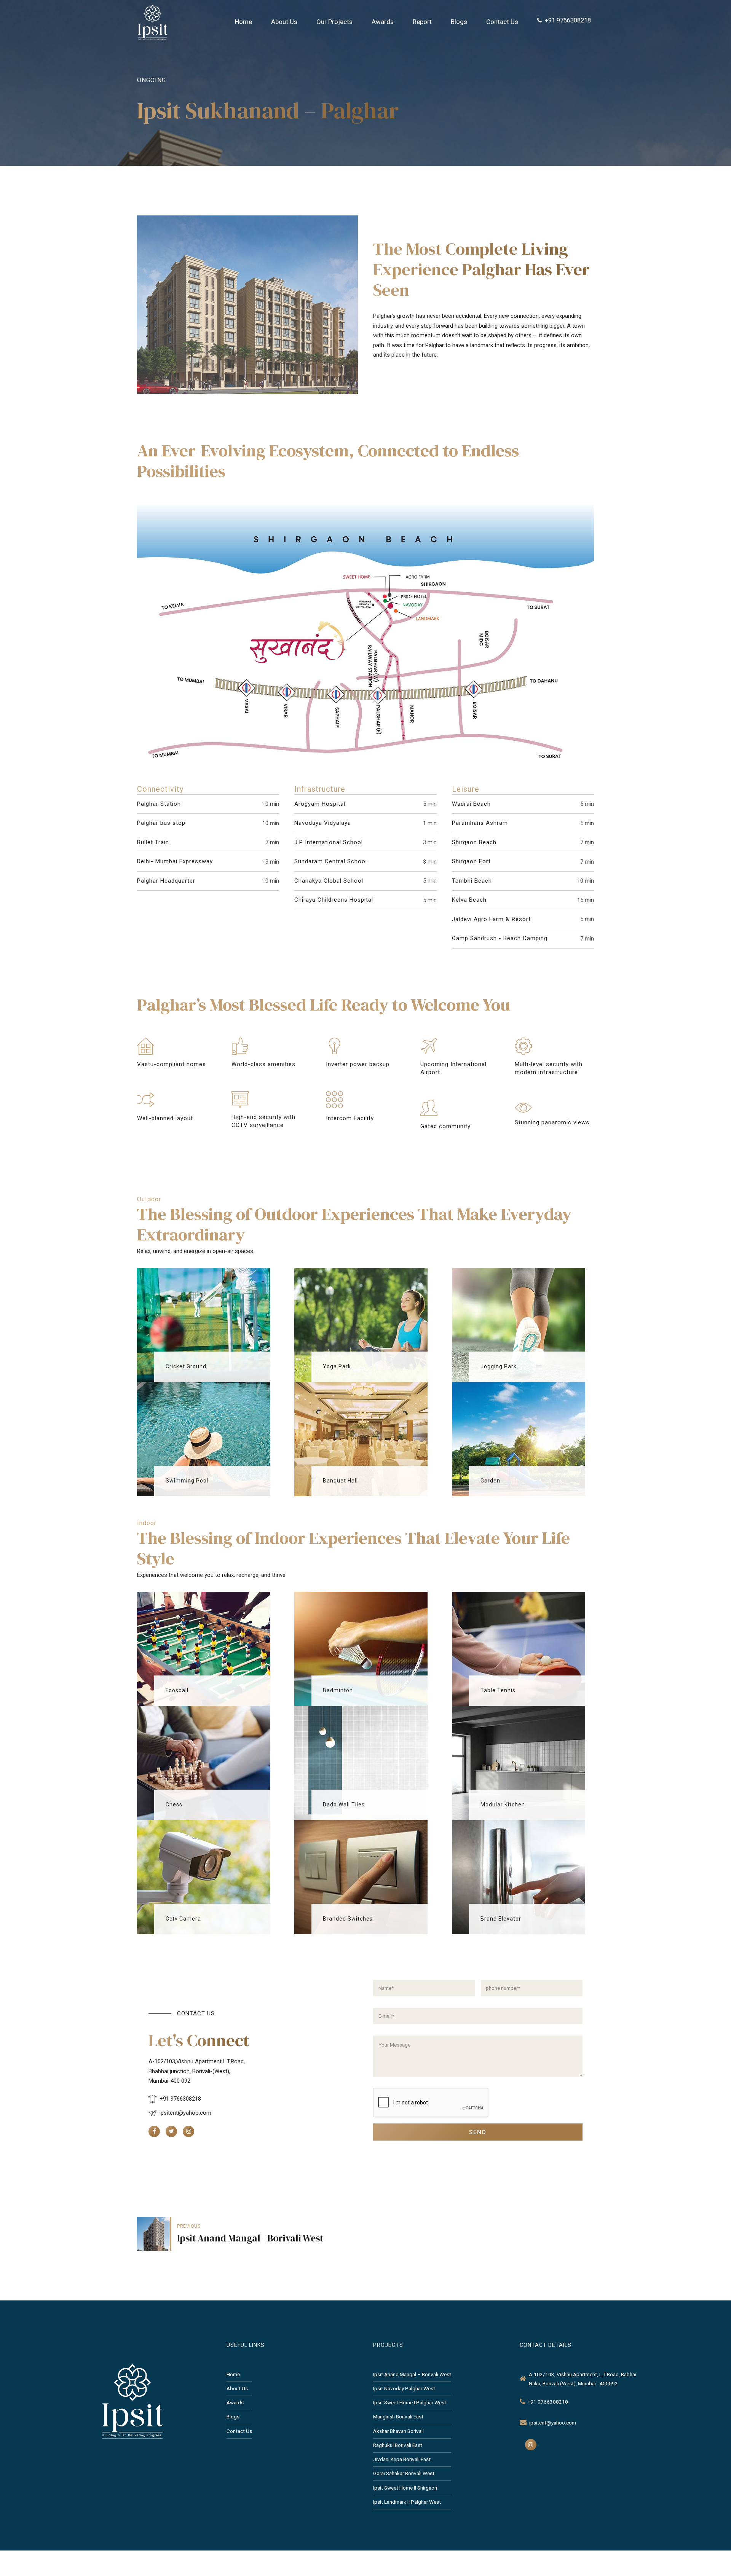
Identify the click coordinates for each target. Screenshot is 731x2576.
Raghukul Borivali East (398, 2445)
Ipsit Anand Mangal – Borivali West (412, 2374)
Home (243, 22)
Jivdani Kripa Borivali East (402, 2459)
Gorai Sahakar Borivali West (404, 2473)
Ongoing (152, 80)
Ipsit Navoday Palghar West (404, 2388)
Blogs (459, 22)
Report (422, 22)
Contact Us (502, 22)
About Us (284, 22)
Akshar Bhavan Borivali (398, 2431)
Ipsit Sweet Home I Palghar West (410, 2402)
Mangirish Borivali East (398, 2417)
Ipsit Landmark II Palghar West (407, 2502)
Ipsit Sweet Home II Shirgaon (405, 2488)
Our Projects (334, 22)
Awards (383, 22)
